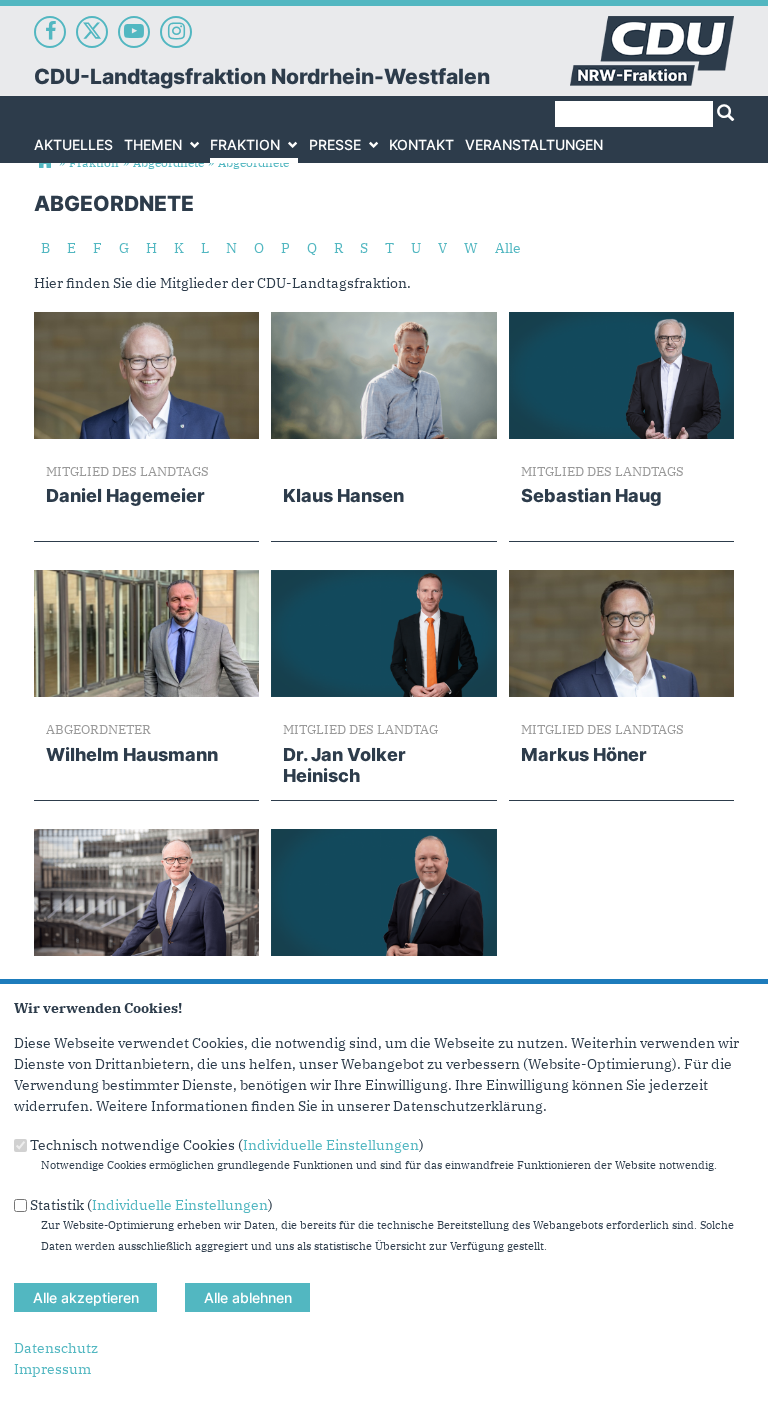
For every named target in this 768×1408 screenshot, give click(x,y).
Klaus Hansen (343, 495)
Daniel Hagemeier (125, 495)
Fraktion (245, 144)
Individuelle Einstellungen (331, 1145)
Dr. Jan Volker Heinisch (344, 765)
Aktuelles (73, 144)
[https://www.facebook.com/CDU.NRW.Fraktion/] (50, 32)
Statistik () (151, 1204)
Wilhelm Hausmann (132, 754)
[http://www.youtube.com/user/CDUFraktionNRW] (134, 32)
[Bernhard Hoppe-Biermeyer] (146, 839)
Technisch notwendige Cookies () (227, 1145)
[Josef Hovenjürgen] (383, 839)
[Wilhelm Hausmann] (146, 580)
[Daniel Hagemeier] (146, 322)
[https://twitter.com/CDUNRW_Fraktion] (92, 32)
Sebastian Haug (591, 495)
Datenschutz (56, 1348)
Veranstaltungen (534, 144)
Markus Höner (584, 754)
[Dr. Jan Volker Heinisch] (383, 580)
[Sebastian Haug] (621, 322)
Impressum (52, 1369)
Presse (335, 144)
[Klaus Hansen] (383, 322)
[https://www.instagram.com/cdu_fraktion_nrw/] (176, 32)
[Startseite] (652, 26)
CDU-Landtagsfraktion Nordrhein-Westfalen (262, 76)
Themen (153, 144)
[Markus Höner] (621, 580)
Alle (508, 248)
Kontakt (421, 144)
